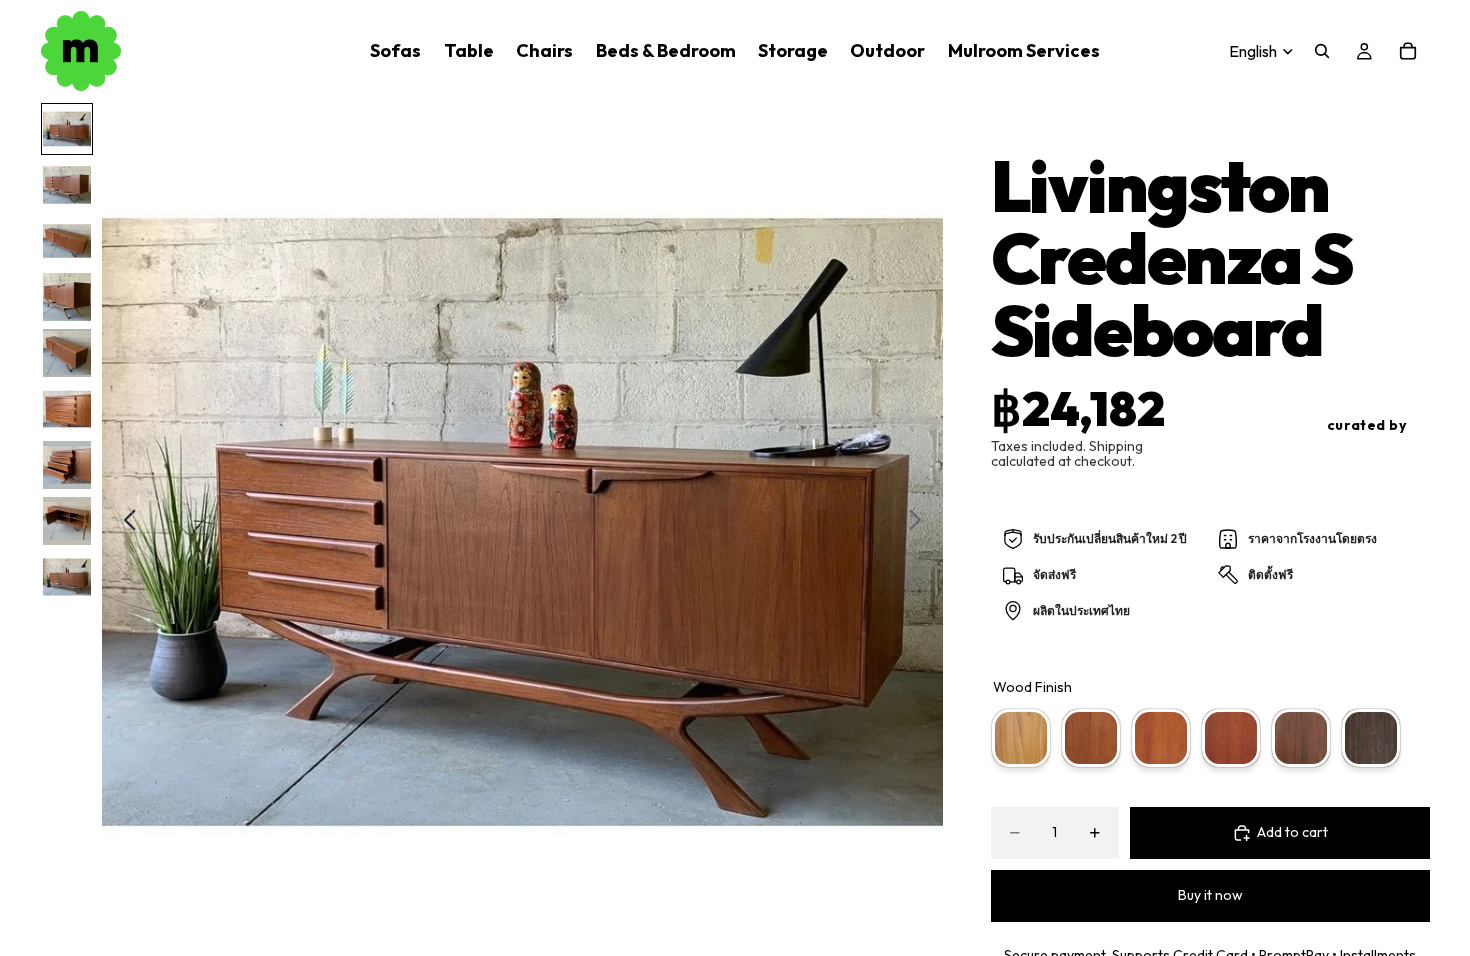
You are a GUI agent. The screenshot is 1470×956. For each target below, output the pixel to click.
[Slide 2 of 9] (67, 185)
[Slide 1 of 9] (67, 129)
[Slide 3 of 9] (67, 241)
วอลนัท (1301, 738)
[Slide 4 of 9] (67, 297)
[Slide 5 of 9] (67, 353)
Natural (1091, 738)
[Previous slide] (124, 523)
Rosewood (1231, 738)
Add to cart (1292, 832)
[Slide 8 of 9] (67, 521)
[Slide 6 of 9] (67, 409)
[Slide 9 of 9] (67, 577)
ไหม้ (1371, 738)
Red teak (1161, 738)
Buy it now (1210, 895)
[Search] (1322, 51)
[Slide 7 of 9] (67, 465)
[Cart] (1408, 51)
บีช (1021, 738)
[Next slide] (920, 523)
